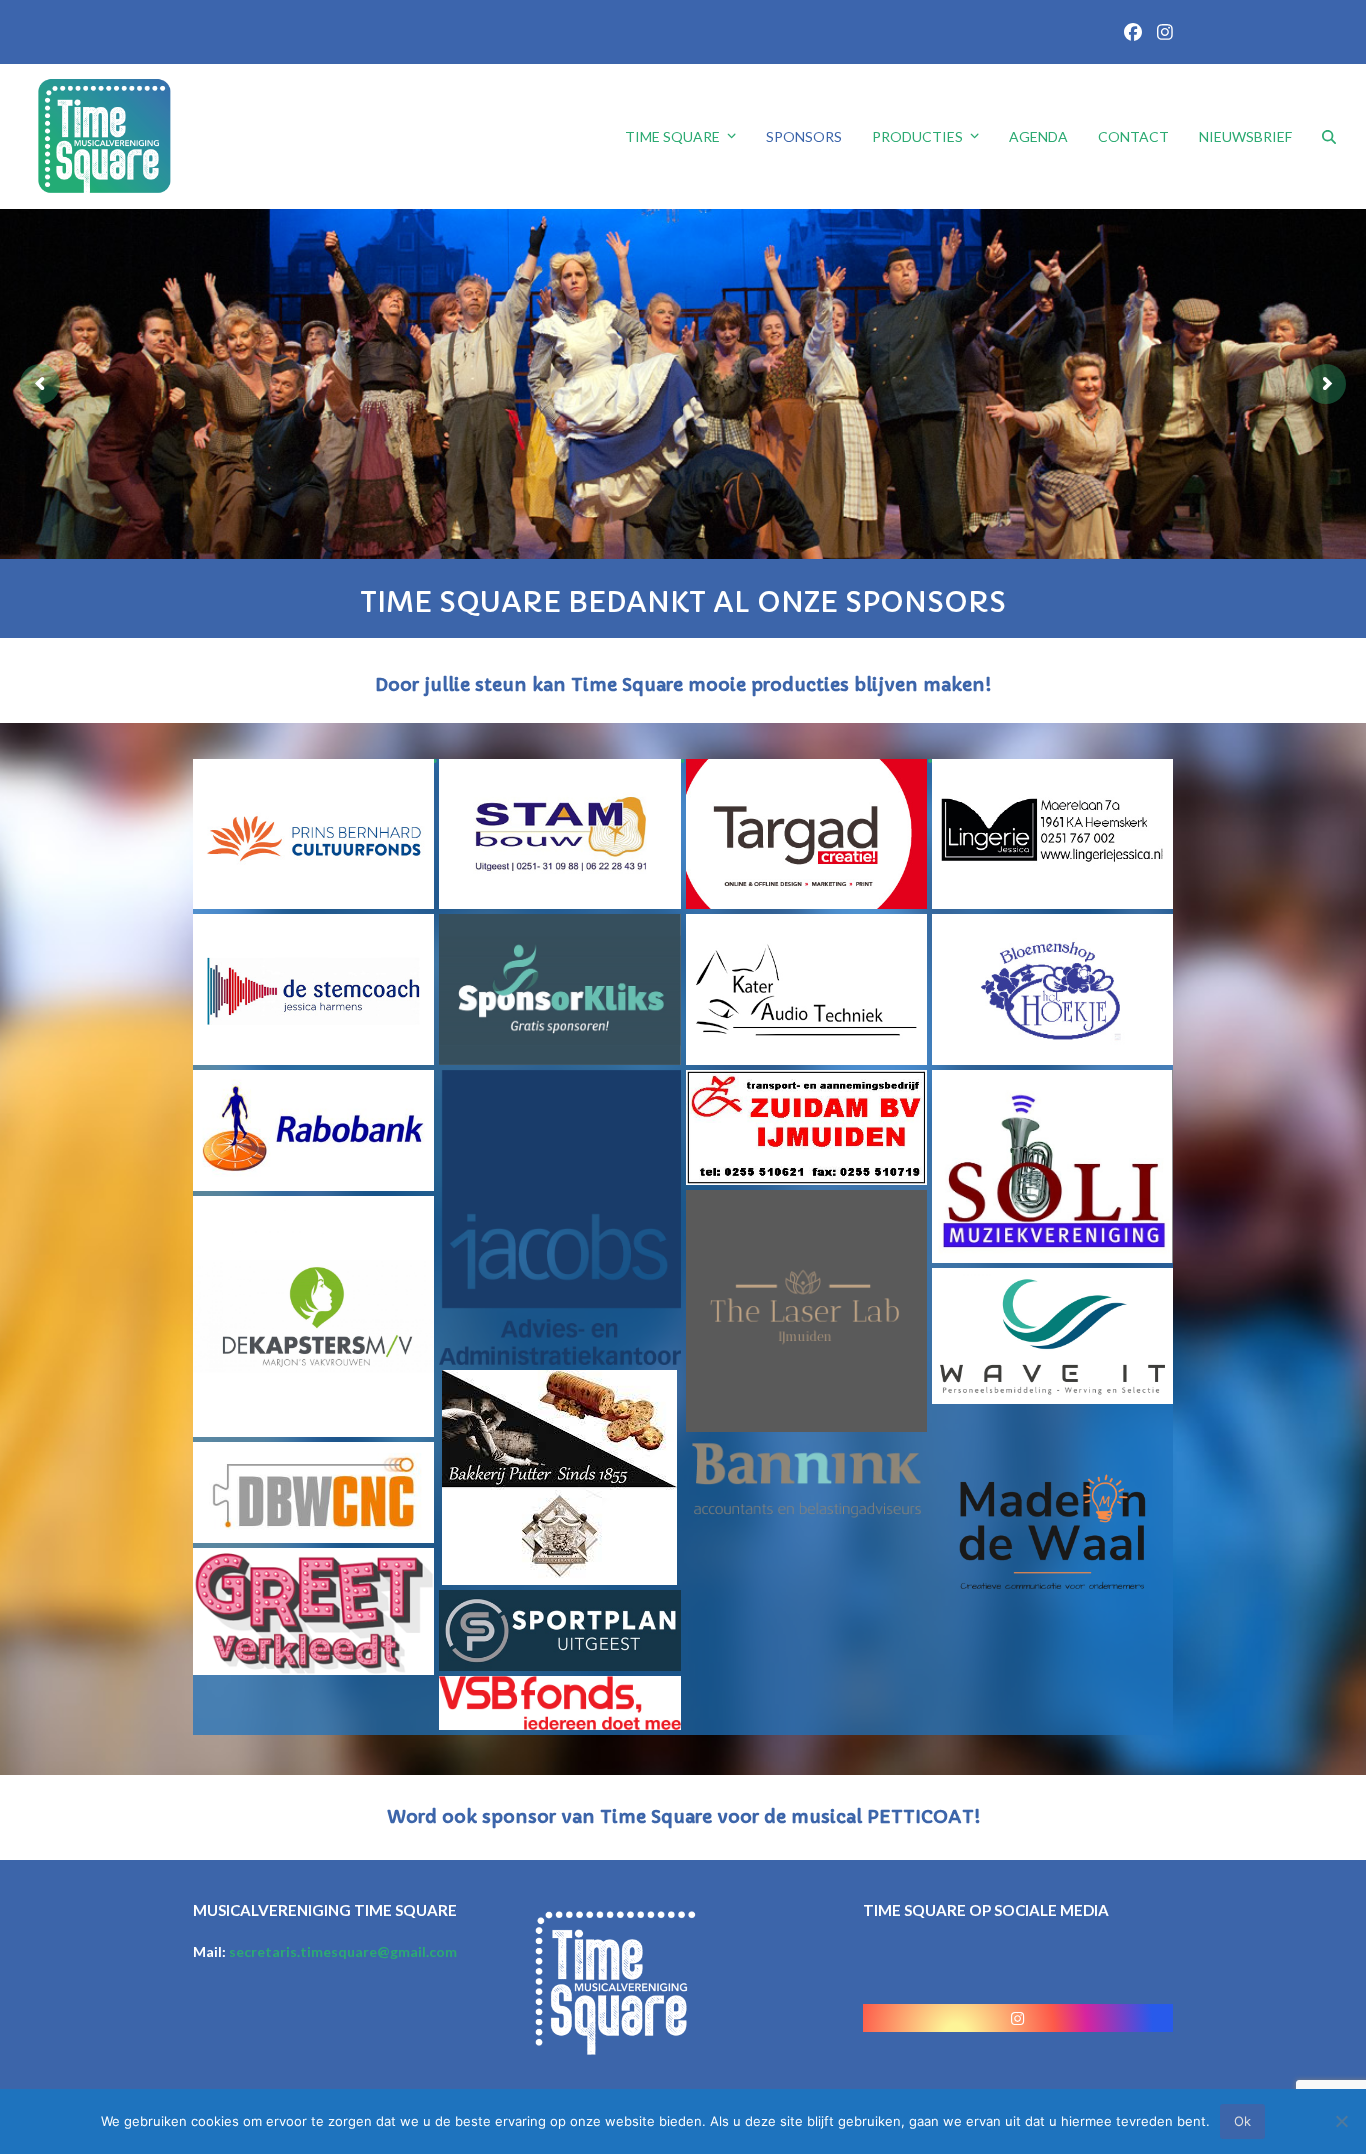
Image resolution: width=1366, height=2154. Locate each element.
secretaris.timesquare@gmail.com (343, 1951)
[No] (1341, 2121)
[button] (1329, 137)
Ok (1242, 2121)
